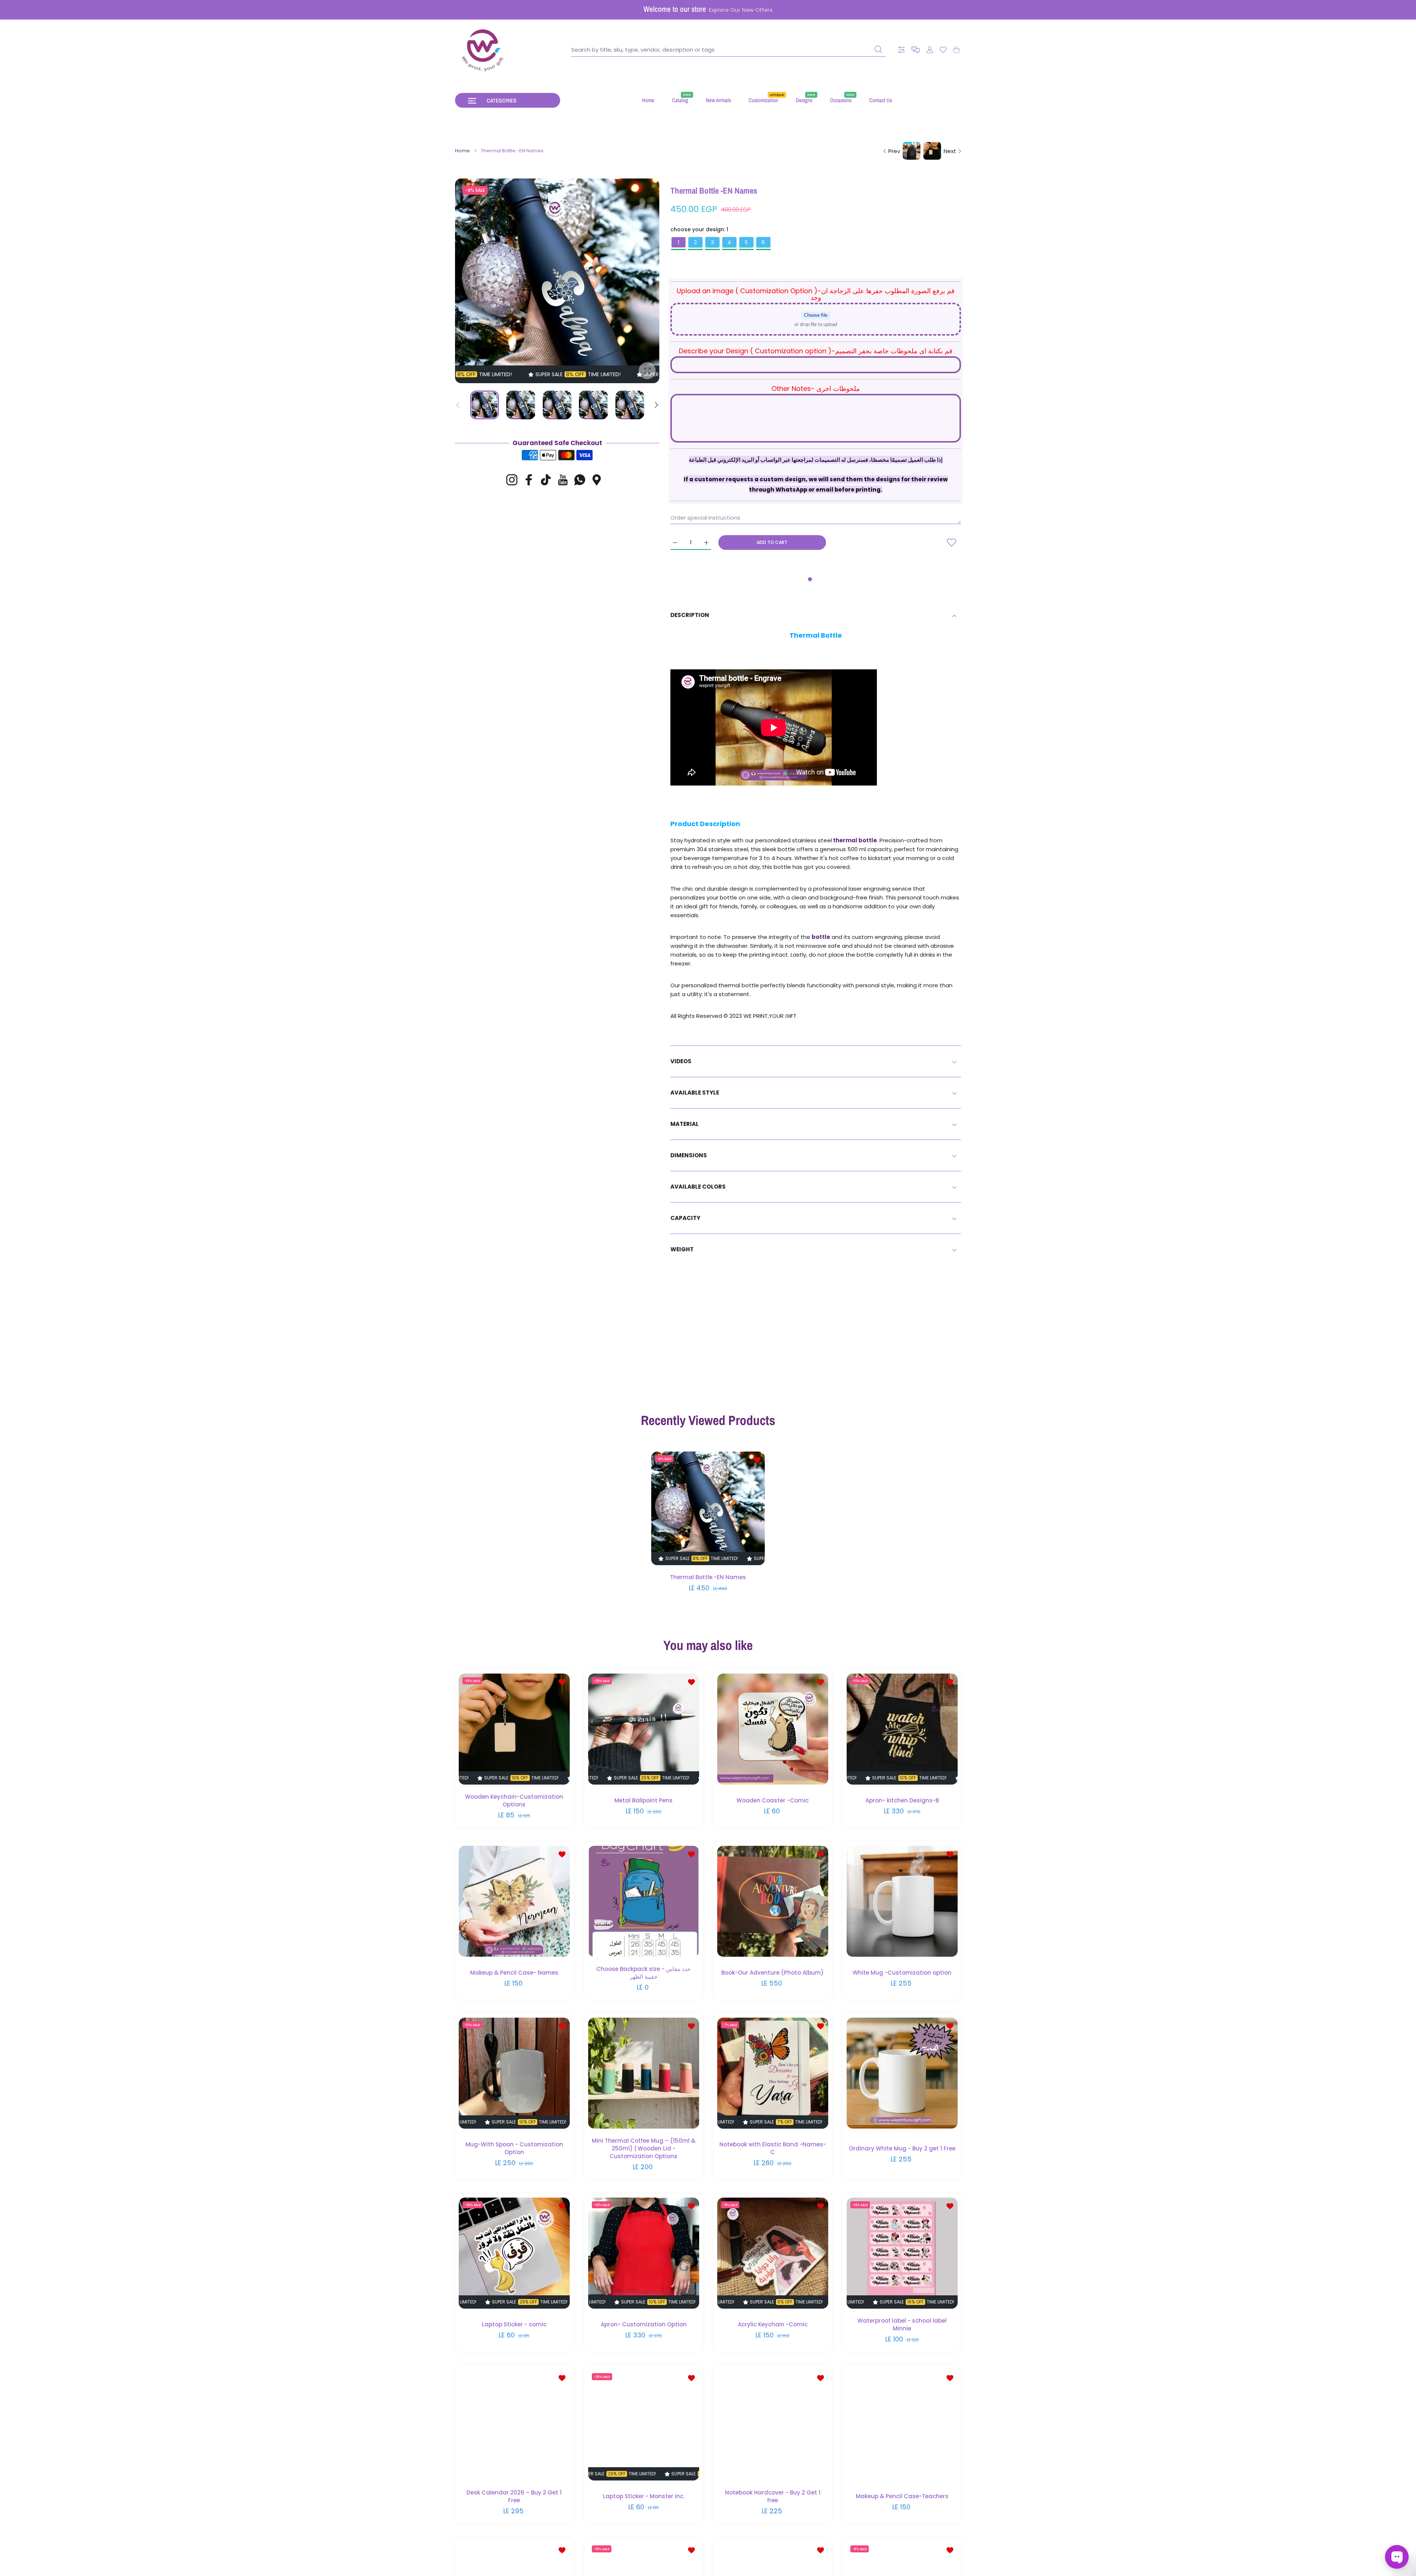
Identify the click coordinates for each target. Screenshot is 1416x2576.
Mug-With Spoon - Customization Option (514, 2148)
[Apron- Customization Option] (644, 2253)
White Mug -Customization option (902, 1972)
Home (462, 151)
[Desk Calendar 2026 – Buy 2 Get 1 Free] (514, 2425)
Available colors (698, 1187)
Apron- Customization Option (643, 2324)
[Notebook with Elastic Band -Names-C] (773, 2073)
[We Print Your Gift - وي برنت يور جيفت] (483, 50)
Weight (682, 1249)
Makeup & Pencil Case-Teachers (902, 2496)
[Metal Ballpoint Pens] (644, 1729)
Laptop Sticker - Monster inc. (643, 2496)
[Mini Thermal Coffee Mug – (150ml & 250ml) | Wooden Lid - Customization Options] (644, 2073)
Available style (695, 1093)
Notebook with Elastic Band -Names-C (773, 2148)
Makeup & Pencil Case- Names (514, 1972)
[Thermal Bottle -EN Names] (708, 1509)
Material (685, 1124)
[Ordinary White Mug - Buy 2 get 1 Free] (902, 2073)
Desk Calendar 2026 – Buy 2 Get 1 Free (514, 2496)
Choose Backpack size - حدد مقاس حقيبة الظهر (643, 1972)
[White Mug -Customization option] (902, 1901)
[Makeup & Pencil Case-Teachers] (902, 2425)
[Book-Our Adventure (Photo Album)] (773, 1901)
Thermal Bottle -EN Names (708, 1578)
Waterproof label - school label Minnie (902, 2324)
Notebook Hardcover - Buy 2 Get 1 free (773, 2496)
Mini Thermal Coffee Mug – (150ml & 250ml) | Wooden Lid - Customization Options (643, 2148)
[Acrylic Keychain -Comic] (773, 2253)
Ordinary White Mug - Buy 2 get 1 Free (902, 2148)
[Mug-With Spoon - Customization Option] (514, 2073)
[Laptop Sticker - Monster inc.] (644, 2425)
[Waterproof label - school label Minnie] (902, 2253)
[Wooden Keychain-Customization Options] (514, 1729)
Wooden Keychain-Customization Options (514, 1800)
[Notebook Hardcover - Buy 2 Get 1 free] (773, 2425)
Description (690, 615)
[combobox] (728, 50)
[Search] (878, 49)
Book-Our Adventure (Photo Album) (773, 1972)
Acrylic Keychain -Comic (773, 2324)
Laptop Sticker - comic (514, 2324)
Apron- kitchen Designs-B (902, 1800)
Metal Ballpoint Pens (643, 1800)
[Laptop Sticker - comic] (514, 2253)
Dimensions (689, 1155)
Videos (681, 1061)
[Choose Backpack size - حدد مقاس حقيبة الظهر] (644, 1901)
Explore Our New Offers (741, 10)
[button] (916, 50)
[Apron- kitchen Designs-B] (902, 1729)
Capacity (685, 1218)
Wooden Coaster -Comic (773, 1800)
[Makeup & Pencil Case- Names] (514, 1901)
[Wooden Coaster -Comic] (773, 1729)
